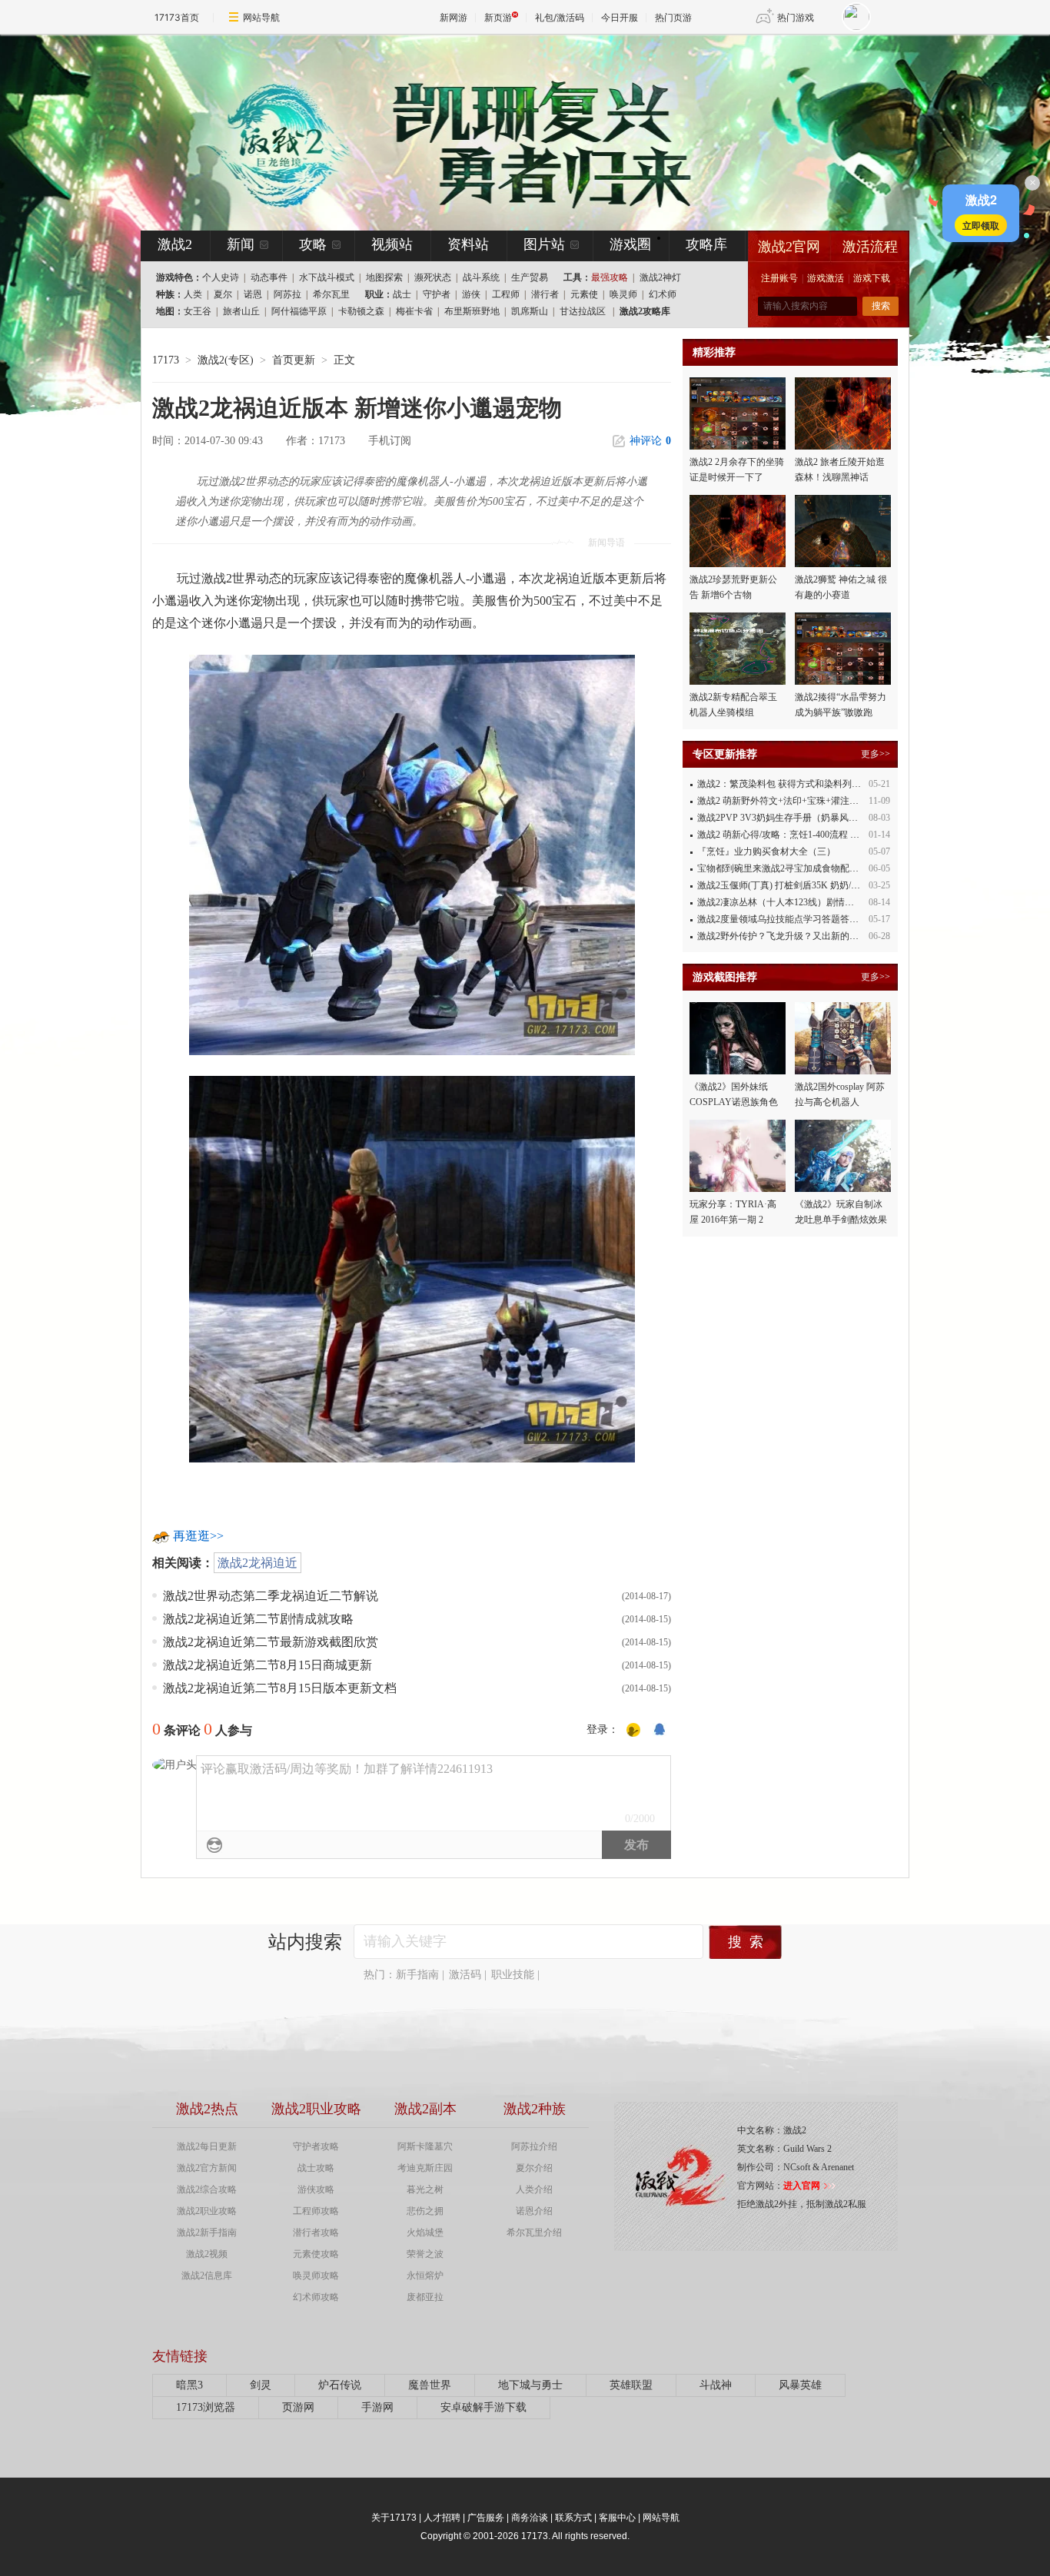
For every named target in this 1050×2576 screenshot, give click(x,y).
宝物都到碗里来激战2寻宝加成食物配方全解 (787, 868)
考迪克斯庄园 (425, 2168)
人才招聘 (442, 2518)
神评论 (650, 441)
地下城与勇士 (530, 2385)
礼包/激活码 (560, 17)
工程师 (506, 294)
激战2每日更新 (207, 2146)
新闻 (241, 244)
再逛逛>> (198, 1536)
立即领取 (981, 225)
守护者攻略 (316, 2146)
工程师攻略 (316, 2211)
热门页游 (673, 17)
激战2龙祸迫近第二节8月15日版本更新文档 (280, 1688)
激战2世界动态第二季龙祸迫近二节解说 (271, 1596)
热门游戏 (796, 17)
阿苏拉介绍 (534, 2146)
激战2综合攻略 (207, 2189)
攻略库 (706, 244)
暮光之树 (425, 2189)
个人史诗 (221, 277)
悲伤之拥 (425, 2211)
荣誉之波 (425, 2254)
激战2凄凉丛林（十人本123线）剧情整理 (780, 902)
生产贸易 (530, 277)
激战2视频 (207, 2254)
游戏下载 (872, 278)
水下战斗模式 (327, 277)
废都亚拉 (425, 2297)
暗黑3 (189, 2385)
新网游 (454, 17)
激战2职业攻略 (207, 2211)
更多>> (876, 754)
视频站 (392, 244)
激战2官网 (789, 247)
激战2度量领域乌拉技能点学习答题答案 (778, 919)
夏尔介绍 (534, 2168)
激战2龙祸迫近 (258, 1563)
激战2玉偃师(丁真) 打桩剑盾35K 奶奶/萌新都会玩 (797, 885)
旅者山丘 (241, 311)
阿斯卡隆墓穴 (425, 2146)
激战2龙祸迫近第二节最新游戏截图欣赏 (271, 1642)
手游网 (377, 2407)
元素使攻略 (316, 2254)
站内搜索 (305, 1942)
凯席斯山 (530, 311)
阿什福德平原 (299, 311)
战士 (402, 294)
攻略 (313, 244)
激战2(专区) (226, 360)
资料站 (468, 244)
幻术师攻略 (316, 2297)
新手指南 (417, 1975)
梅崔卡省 (414, 311)
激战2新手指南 (207, 2232)
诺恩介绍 (534, 2211)
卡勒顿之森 (361, 311)
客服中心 (617, 2518)
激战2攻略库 (645, 311)
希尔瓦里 (331, 294)
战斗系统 (481, 277)
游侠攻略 (316, 2189)
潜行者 (545, 294)
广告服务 (486, 2518)
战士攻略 (316, 2168)
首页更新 (294, 360)
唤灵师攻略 (316, 2276)
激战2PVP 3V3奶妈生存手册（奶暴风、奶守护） (796, 818)
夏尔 (223, 294)
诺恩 (253, 294)
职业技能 (513, 1975)
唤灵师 (623, 294)
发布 (636, 1845)
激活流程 (870, 247)
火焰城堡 (425, 2232)
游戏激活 (826, 278)
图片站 (544, 244)
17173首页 (177, 17)
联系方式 (573, 2518)
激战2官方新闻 (207, 2168)
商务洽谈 (530, 2518)
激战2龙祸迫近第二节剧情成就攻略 (258, 1619)
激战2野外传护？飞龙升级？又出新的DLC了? (789, 936)
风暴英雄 (800, 2385)
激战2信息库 (207, 2276)
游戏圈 (630, 244)
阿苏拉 (287, 294)
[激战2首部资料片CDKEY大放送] (500, 132)
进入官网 (802, 2186)
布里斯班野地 (472, 311)
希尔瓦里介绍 (534, 2232)
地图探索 (384, 277)
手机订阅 (390, 441)
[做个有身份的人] (633, 1730)
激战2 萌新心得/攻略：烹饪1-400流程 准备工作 (792, 835)
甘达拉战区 (583, 311)
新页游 (498, 17)
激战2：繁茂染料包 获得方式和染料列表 (779, 784)
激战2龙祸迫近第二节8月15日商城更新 (267, 1665)
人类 (193, 294)
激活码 (465, 1975)
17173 (166, 360)
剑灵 (261, 2385)
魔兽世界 (430, 2385)
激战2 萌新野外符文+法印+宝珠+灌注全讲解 (787, 801)
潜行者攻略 (316, 2232)
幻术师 (663, 294)
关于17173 (394, 2518)
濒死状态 (433, 277)
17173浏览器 (206, 2407)
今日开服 (620, 17)
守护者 (437, 294)
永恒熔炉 (425, 2276)
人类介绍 (534, 2189)
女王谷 (198, 311)
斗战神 (716, 2385)
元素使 (584, 294)
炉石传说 (340, 2385)
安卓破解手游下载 (483, 2407)
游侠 (471, 294)
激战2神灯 (660, 277)
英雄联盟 (631, 2385)
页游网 (298, 2407)
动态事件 (269, 277)
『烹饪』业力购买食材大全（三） (766, 851)
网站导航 (261, 17)
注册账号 (779, 278)
